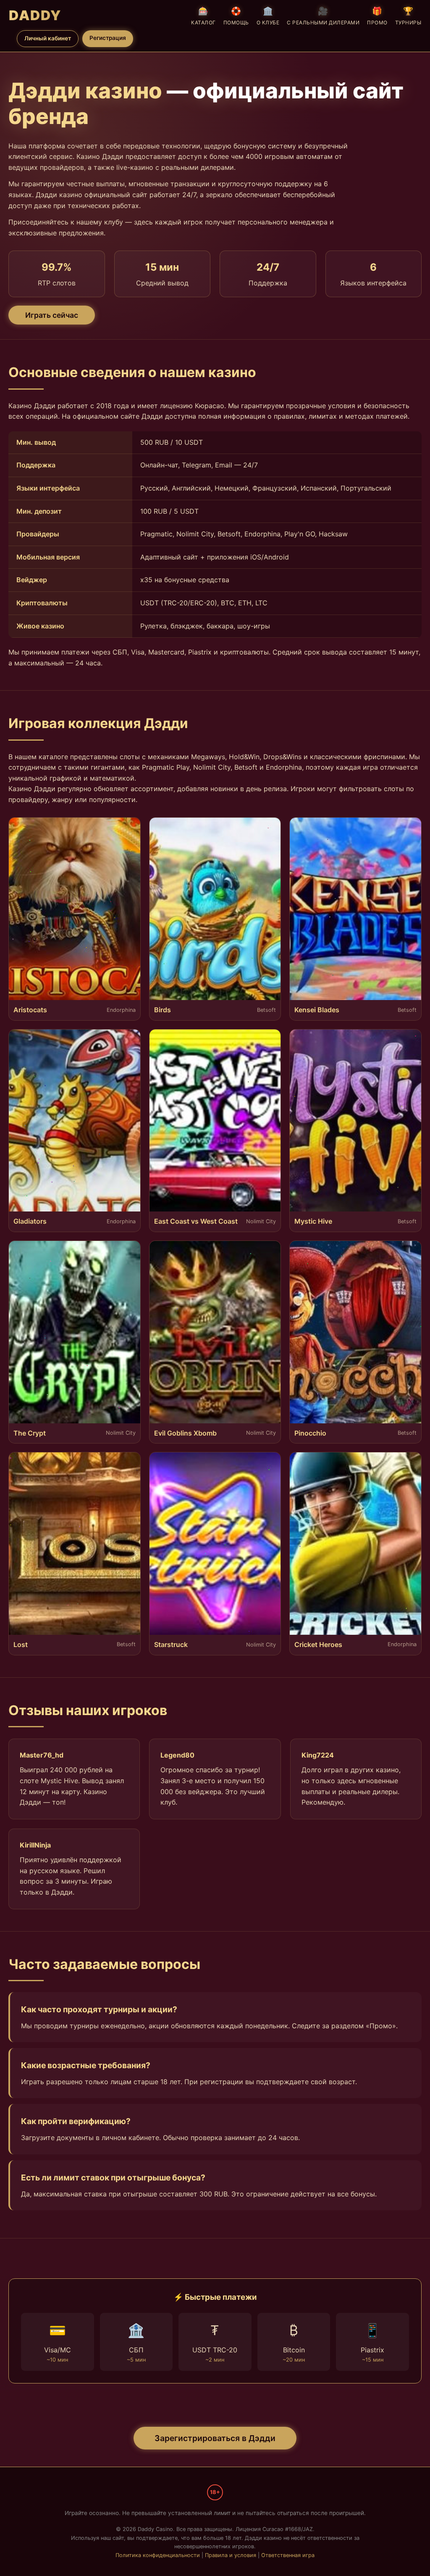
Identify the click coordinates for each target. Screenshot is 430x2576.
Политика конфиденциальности (158, 2555)
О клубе (268, 16)
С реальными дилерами (323, 16)
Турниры (408, 16)
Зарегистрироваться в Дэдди (215, 2438)
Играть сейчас (52, 315)
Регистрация (108, 38)
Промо (377, 16)
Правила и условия (231, 2555)
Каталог (203, 16)
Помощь (236, 16)
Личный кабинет (48, 38)
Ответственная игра (288, 2555)
